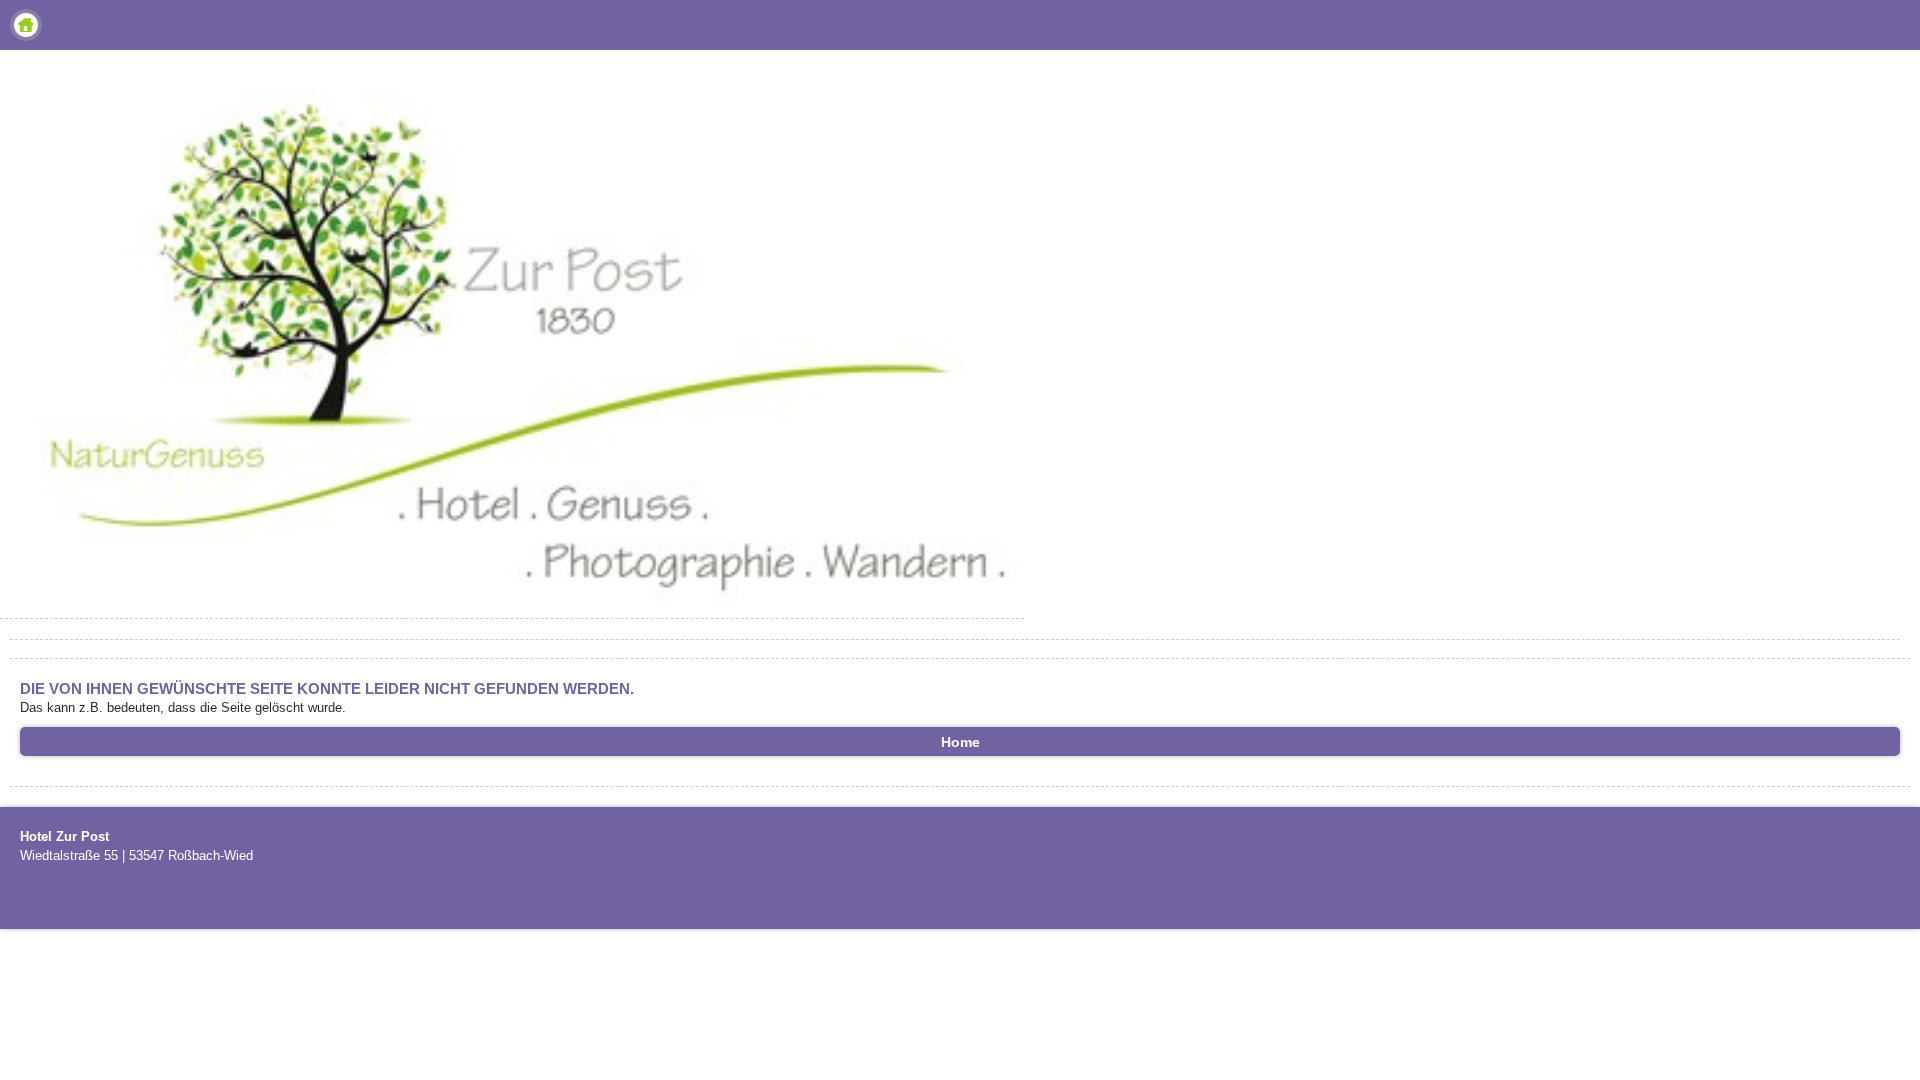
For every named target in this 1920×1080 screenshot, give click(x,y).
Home (26, 25)
